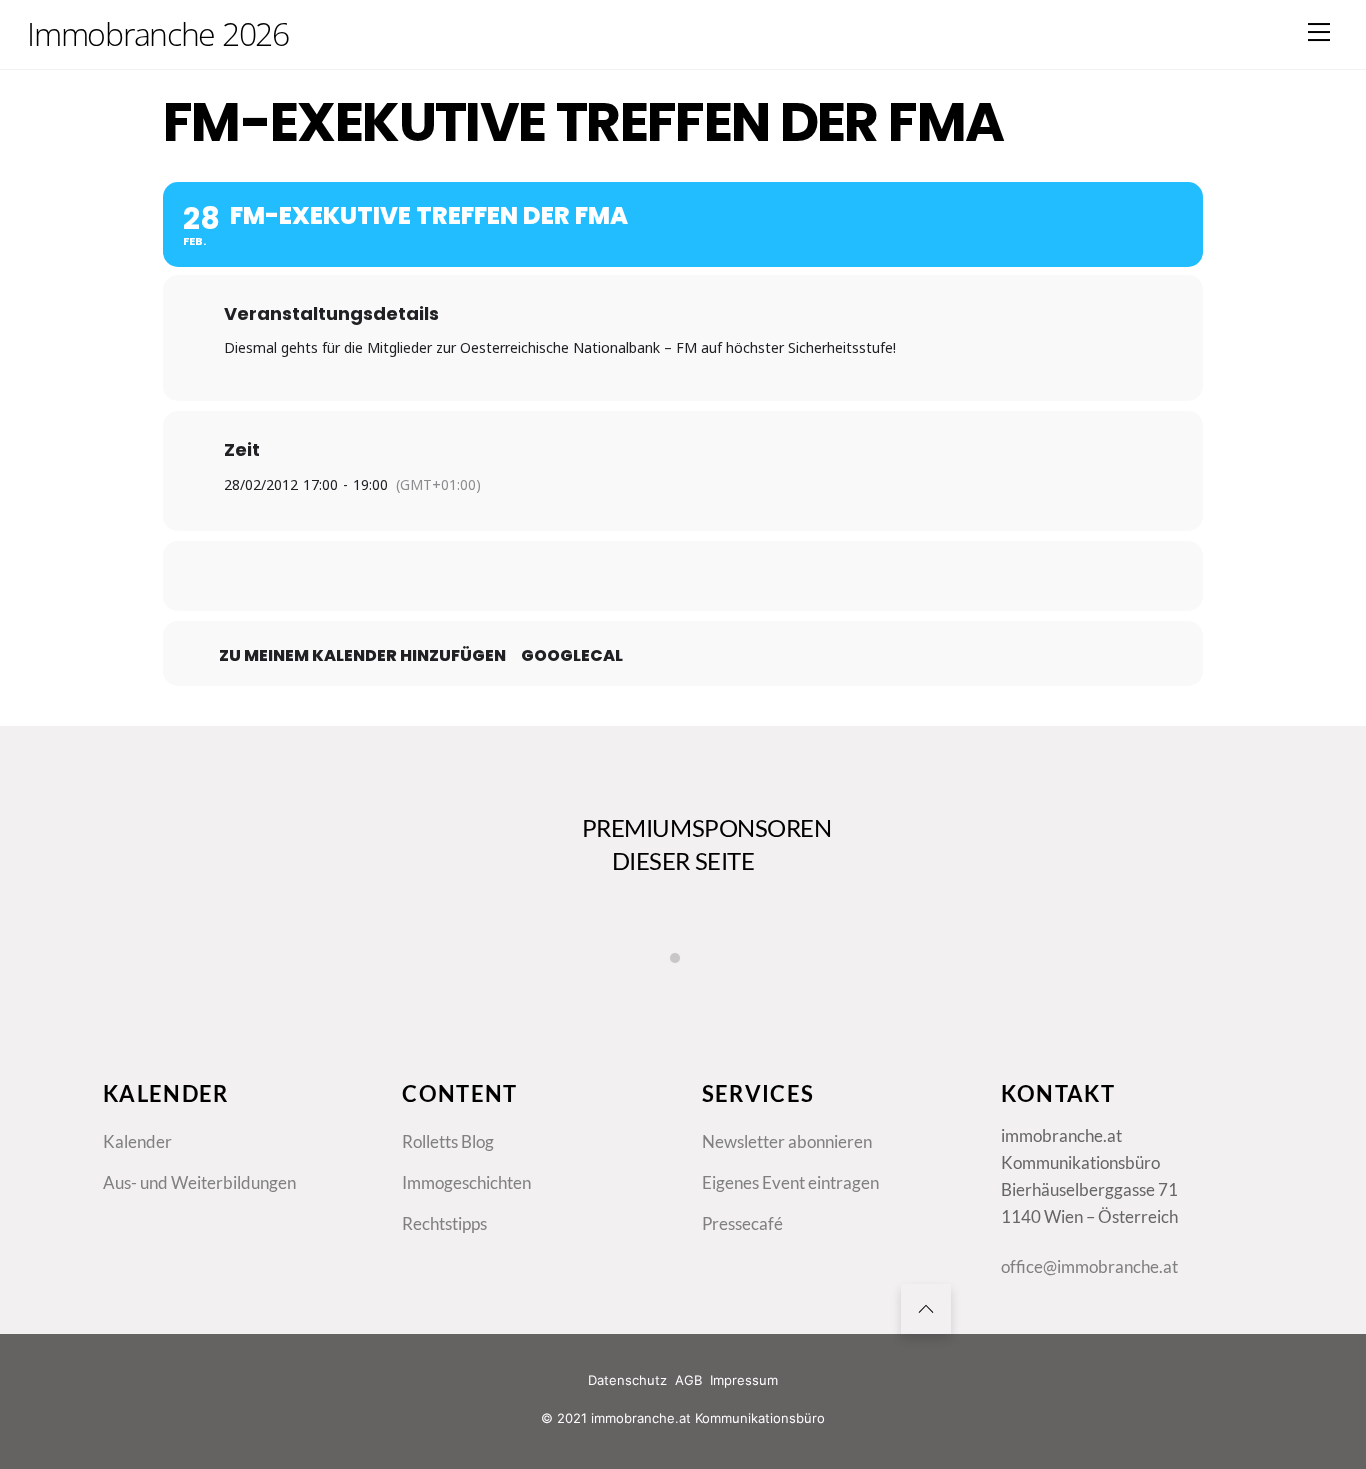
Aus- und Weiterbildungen (199, 1182)
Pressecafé (742, 1223)
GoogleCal (572, 656)
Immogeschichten (466, 1182)
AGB (688, 1380)
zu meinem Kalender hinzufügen (362, 656)
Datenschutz (627, 1380)
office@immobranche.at (1089, 1266)
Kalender (137, 1141)
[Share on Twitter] (633, 576)
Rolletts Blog (448, 1141)
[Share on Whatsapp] (733, 576)
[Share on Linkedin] (683, 576)
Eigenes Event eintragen (790, 1182)
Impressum (744, 1380)
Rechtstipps (444, 1223)
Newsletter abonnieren (787, 1141)
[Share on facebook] (583, 576)
